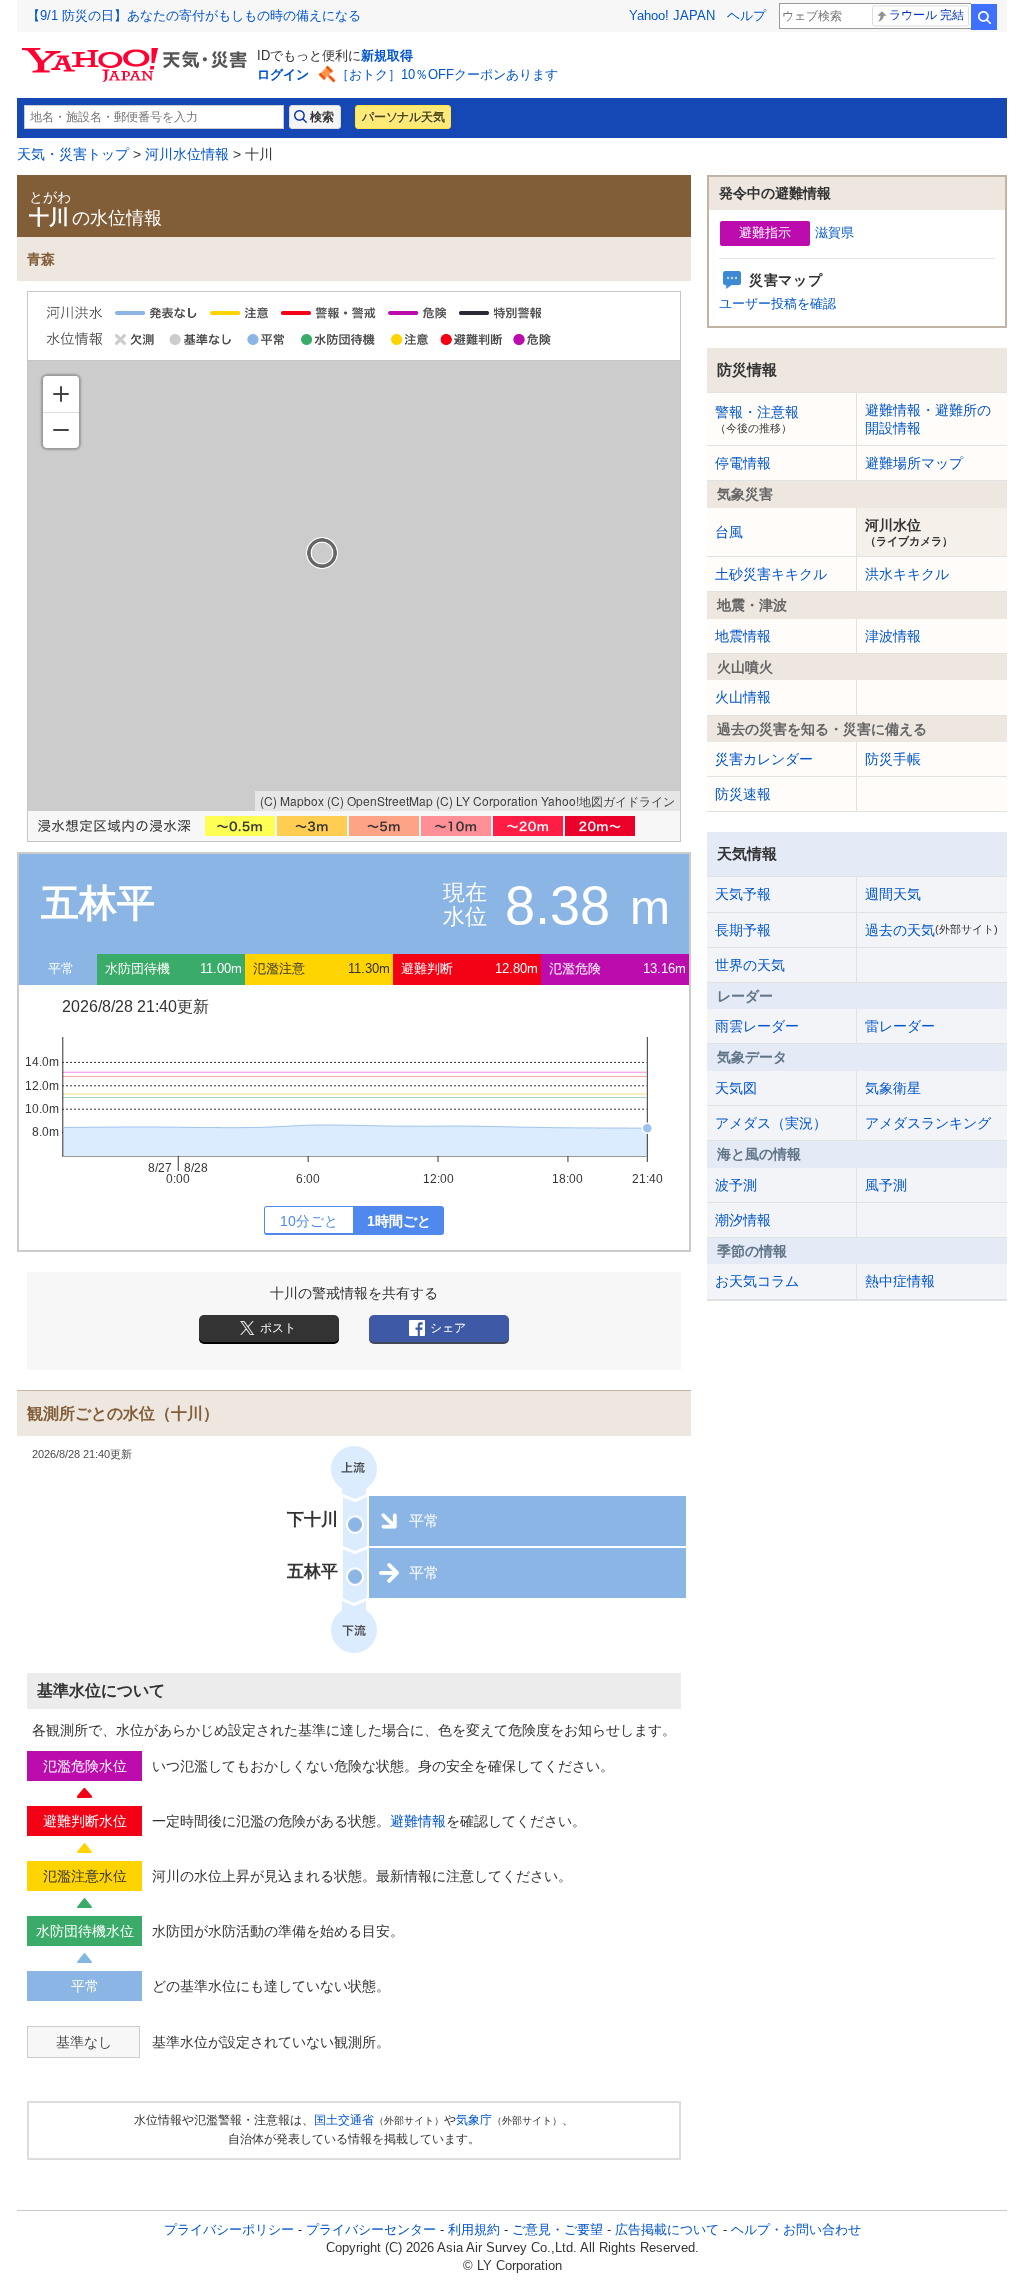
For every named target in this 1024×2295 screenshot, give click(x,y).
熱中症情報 (900, 1281)
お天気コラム (757, 1281)
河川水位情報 (187, 154)
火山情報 (743, 697)
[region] (354, 586)
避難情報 (418, 1821)
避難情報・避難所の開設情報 (928, 419)
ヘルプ (746, 15)
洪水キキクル (907, 574)
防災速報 (743, 794)
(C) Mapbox (292, 800)
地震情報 (743, 636)
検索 (984, 17)
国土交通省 (344, 2120)
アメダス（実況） (771, 1123)
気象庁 (474, 2120)
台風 (729, 532)
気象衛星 (893, 1088)
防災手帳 (893, 759)
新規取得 (387, 55)
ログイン (283, 74)
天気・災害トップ (73, 154)
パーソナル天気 (403, 117)
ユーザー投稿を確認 (777, 303)
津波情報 (893, 636)
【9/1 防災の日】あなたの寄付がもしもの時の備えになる (194, 15)
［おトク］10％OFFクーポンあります (447, 74)
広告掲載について (667, 2229)
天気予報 (743, 894)
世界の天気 (750, 965)
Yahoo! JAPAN (672, 15)
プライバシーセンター (371, 2229)
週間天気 (893, 894)
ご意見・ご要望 (557, 2229)
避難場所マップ (914, 463)
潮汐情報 (743, 1220)
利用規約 (474, 2229)
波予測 (736, 1185)
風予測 (886, 1185)
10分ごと (309, 1221)
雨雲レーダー (757, 1026)
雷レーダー (900, 1026)
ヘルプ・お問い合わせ (796, 2229)
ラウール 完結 (926, 15)
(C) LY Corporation (487, 800)
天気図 (736, 1088)
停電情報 (743, 463)
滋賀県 (834, 232)
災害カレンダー (764, 759)
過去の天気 (931, 930)
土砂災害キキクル (771, 574)
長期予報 (743, 930)
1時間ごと (399, 1221)
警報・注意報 (757, 419)
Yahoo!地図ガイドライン (608, 800)
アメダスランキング (928, 1123)
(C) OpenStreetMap (380, 800)
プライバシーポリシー (229, 2229)
